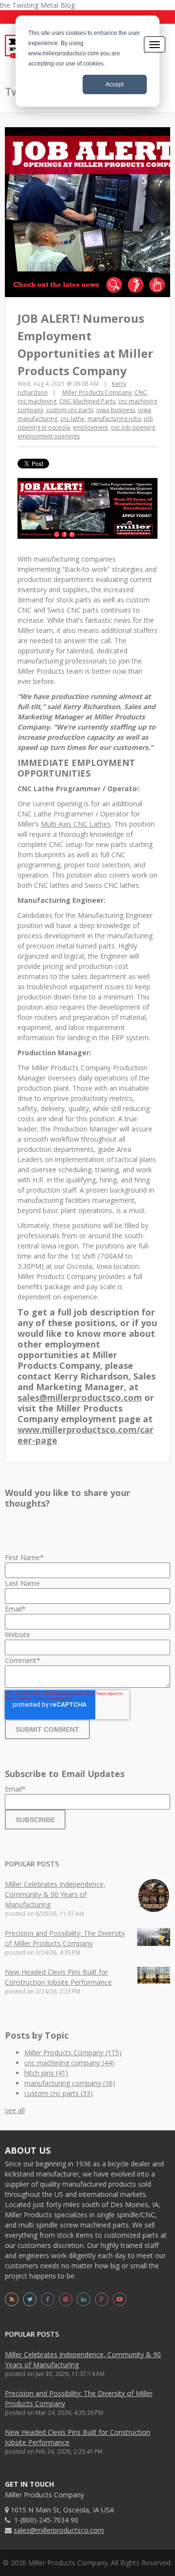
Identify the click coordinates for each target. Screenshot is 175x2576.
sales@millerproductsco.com (80, 1397)
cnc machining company (69, 2063)
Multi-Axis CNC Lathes (76, 824)
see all (15, 2110)
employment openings (49, 436)
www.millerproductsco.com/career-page (86, 1435)
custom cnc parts (70, 410)
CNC (141, 392)
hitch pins (46, 2073)
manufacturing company (70, 2083)
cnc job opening (133, 427)
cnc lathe (72, 419)
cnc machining (37, 401)
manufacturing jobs (114, 419)
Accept (114, 84)
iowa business (116, 410)
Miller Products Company (97, 392)
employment (90, 427)
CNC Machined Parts (87, 401)
